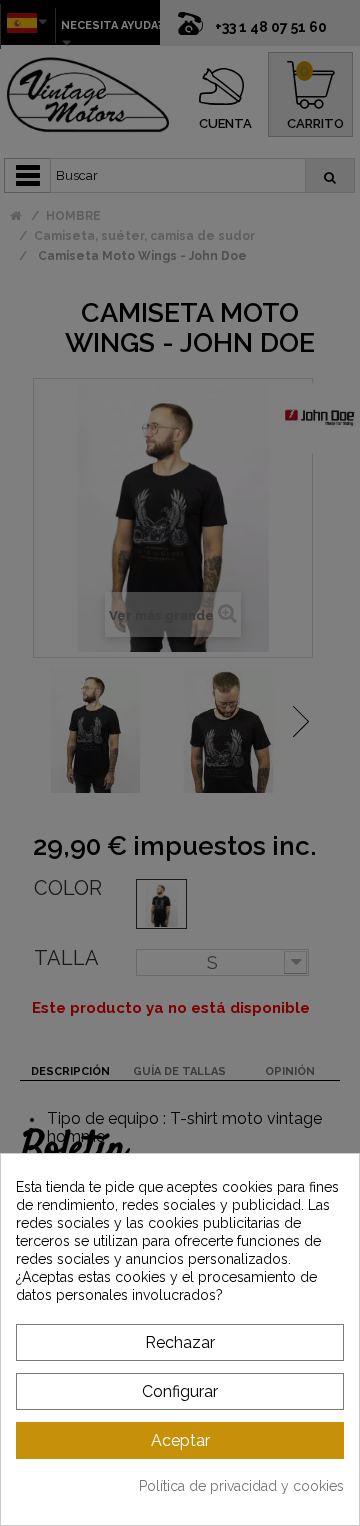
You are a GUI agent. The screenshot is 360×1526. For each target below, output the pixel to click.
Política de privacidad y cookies (241, 1486)
